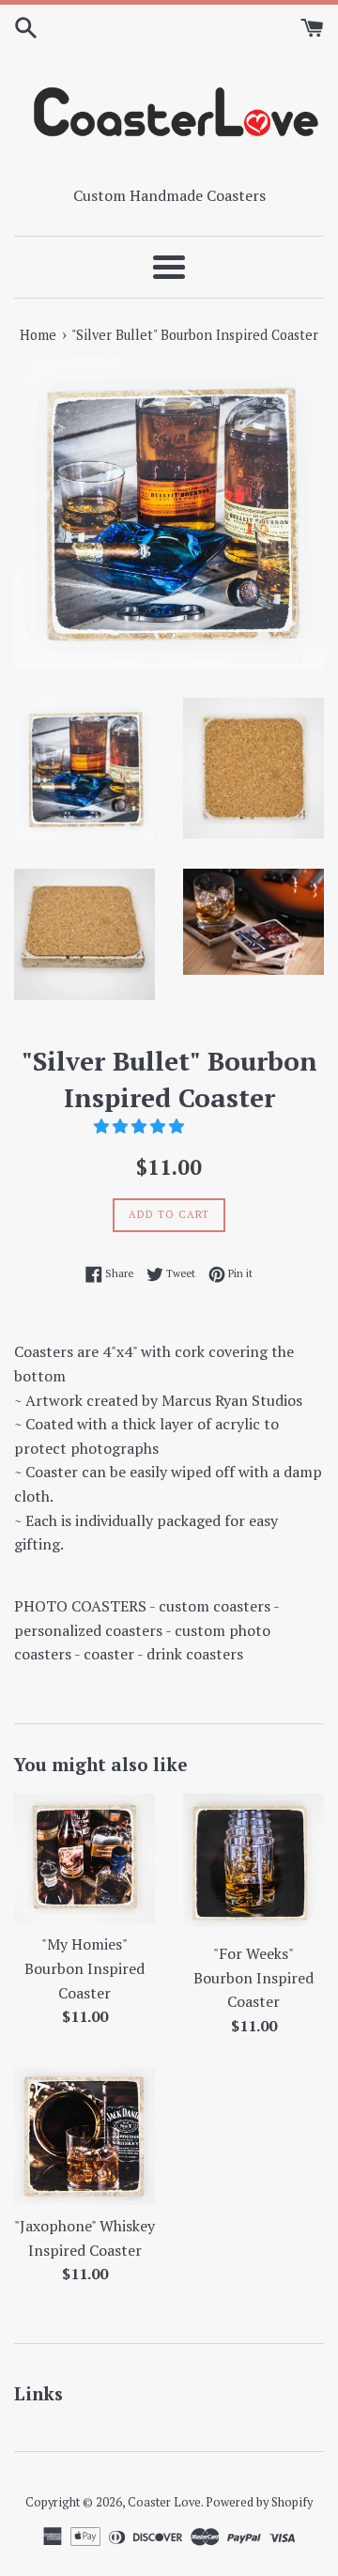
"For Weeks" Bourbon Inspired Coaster (253, 1977)
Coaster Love (164, 2502)
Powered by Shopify (259, 2502)
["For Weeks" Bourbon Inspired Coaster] (253, 1863)
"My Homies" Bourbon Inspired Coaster (84, 1968)
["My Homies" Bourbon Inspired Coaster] (84, 1859)
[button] (141, 1126)
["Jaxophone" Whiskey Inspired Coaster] (84, 2136)
